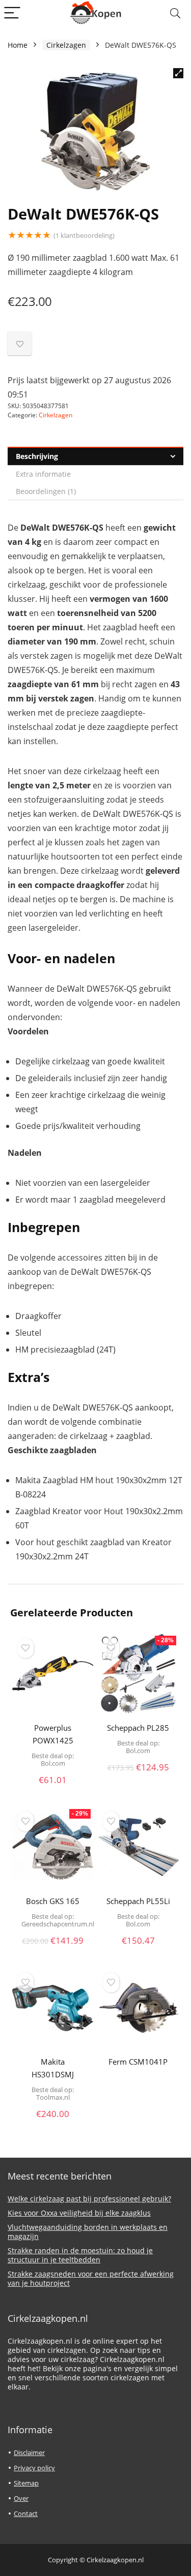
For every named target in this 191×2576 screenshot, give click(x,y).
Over (21, 2498)
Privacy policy (34, 2468)
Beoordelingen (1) (46, 491)
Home (18, 45)
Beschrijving (37, 456)
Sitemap (26, 2483)
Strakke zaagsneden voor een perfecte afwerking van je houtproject (91, 2278)
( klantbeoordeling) (84, 235)
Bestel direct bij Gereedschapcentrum (138, 2074)
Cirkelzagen (66, 45)
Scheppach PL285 (138, 1728)
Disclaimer (29, 2452)
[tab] (95, 456)
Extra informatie (43, 474)
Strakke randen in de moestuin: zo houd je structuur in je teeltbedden (80, 2255)
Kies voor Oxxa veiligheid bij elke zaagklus (79, 2213)
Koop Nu (53, 1791)
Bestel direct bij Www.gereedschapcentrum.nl (53, 1945)
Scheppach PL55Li (138, 1901)
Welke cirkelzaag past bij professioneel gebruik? (89, 2199)
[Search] (175, 13)
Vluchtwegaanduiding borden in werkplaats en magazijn (88, 2232)
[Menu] (12, 13)
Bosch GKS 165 (53, 1901)
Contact (26, 2513)
